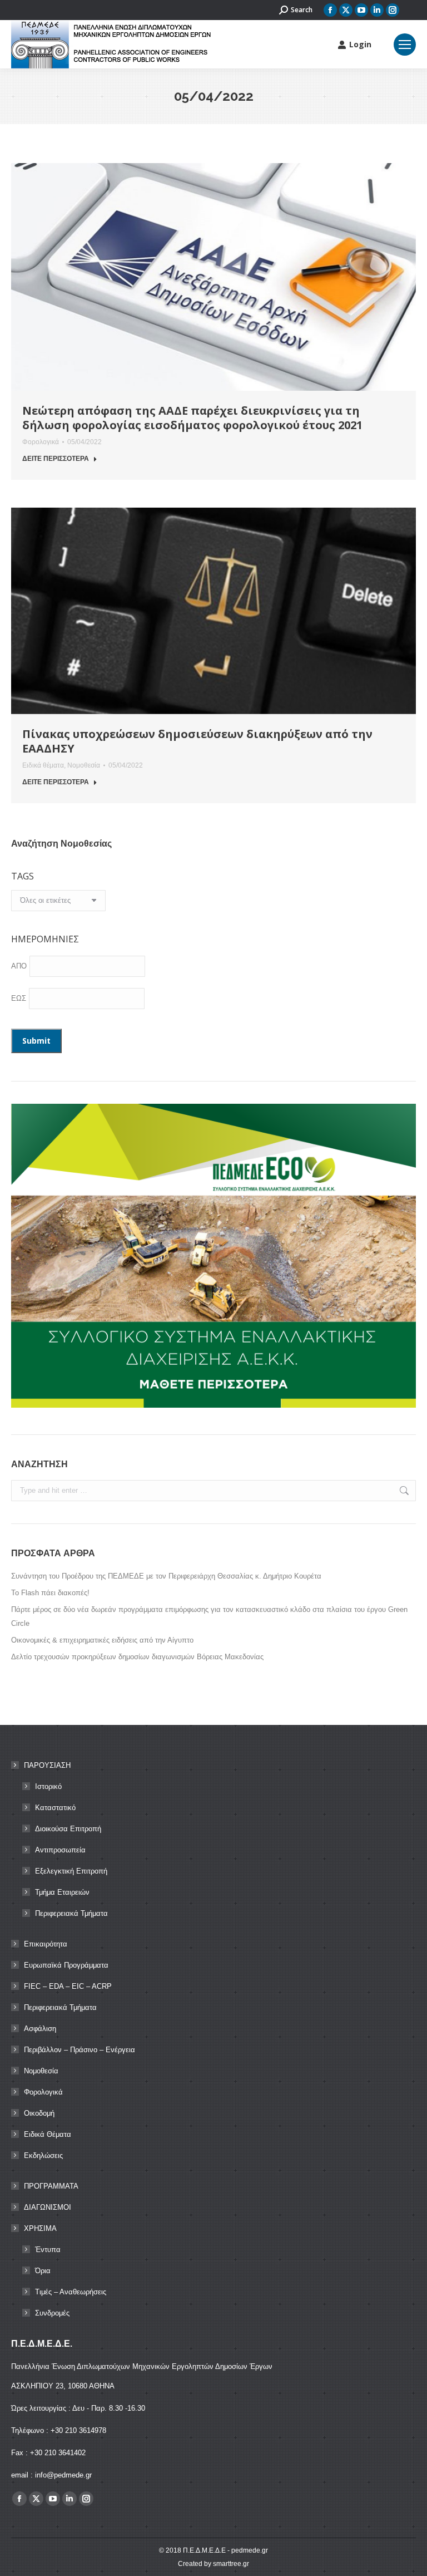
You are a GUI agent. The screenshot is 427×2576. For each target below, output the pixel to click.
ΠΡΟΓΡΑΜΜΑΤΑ (51, 2186)
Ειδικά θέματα (43, 765)
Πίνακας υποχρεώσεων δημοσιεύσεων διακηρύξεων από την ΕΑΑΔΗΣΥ (197, 741)
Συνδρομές (52, 2313)
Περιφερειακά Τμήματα (71, 1913)
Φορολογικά (41, 442)
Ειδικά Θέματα (48, 2134)
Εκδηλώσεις (43, 2155)
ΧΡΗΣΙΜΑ (40, 2228)
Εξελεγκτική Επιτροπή (71, 1871)
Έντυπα (48, 2250)
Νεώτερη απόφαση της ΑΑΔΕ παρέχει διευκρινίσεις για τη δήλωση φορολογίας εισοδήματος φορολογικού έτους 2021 (192, 418)
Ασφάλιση (40, 2029)
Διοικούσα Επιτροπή (68, 1829)
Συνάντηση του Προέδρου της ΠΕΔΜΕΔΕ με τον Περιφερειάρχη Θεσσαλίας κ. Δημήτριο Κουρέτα (166, 1576)
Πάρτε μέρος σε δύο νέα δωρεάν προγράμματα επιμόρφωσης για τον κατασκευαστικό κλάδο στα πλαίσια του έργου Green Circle (209, 1616)
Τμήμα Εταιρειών (62, 1892)
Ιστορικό (48, 1786)
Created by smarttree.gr (213, 2564)
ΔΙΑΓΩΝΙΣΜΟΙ (48, 2207)
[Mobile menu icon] (405, 45)
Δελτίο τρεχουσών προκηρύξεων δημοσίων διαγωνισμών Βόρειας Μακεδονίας (137, 1657)
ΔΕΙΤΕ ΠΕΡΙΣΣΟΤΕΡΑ (56, 459)
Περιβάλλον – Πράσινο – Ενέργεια (80, 2050)
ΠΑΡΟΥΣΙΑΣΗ (47, 1765)
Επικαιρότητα (46, 1944)
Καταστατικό (55, 1808)
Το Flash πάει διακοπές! (50, 1593)
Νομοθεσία (84, 765)
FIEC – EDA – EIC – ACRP (68, 1986)
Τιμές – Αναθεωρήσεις (71, 2292)
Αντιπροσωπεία (60, 1850)
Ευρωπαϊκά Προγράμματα (66, 1965)
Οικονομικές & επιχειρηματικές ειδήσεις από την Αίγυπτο (102, 1640)
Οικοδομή (39, 2113)
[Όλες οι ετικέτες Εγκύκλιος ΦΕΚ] (58, 903)
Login (360, 45)
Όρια (43, 2271)
